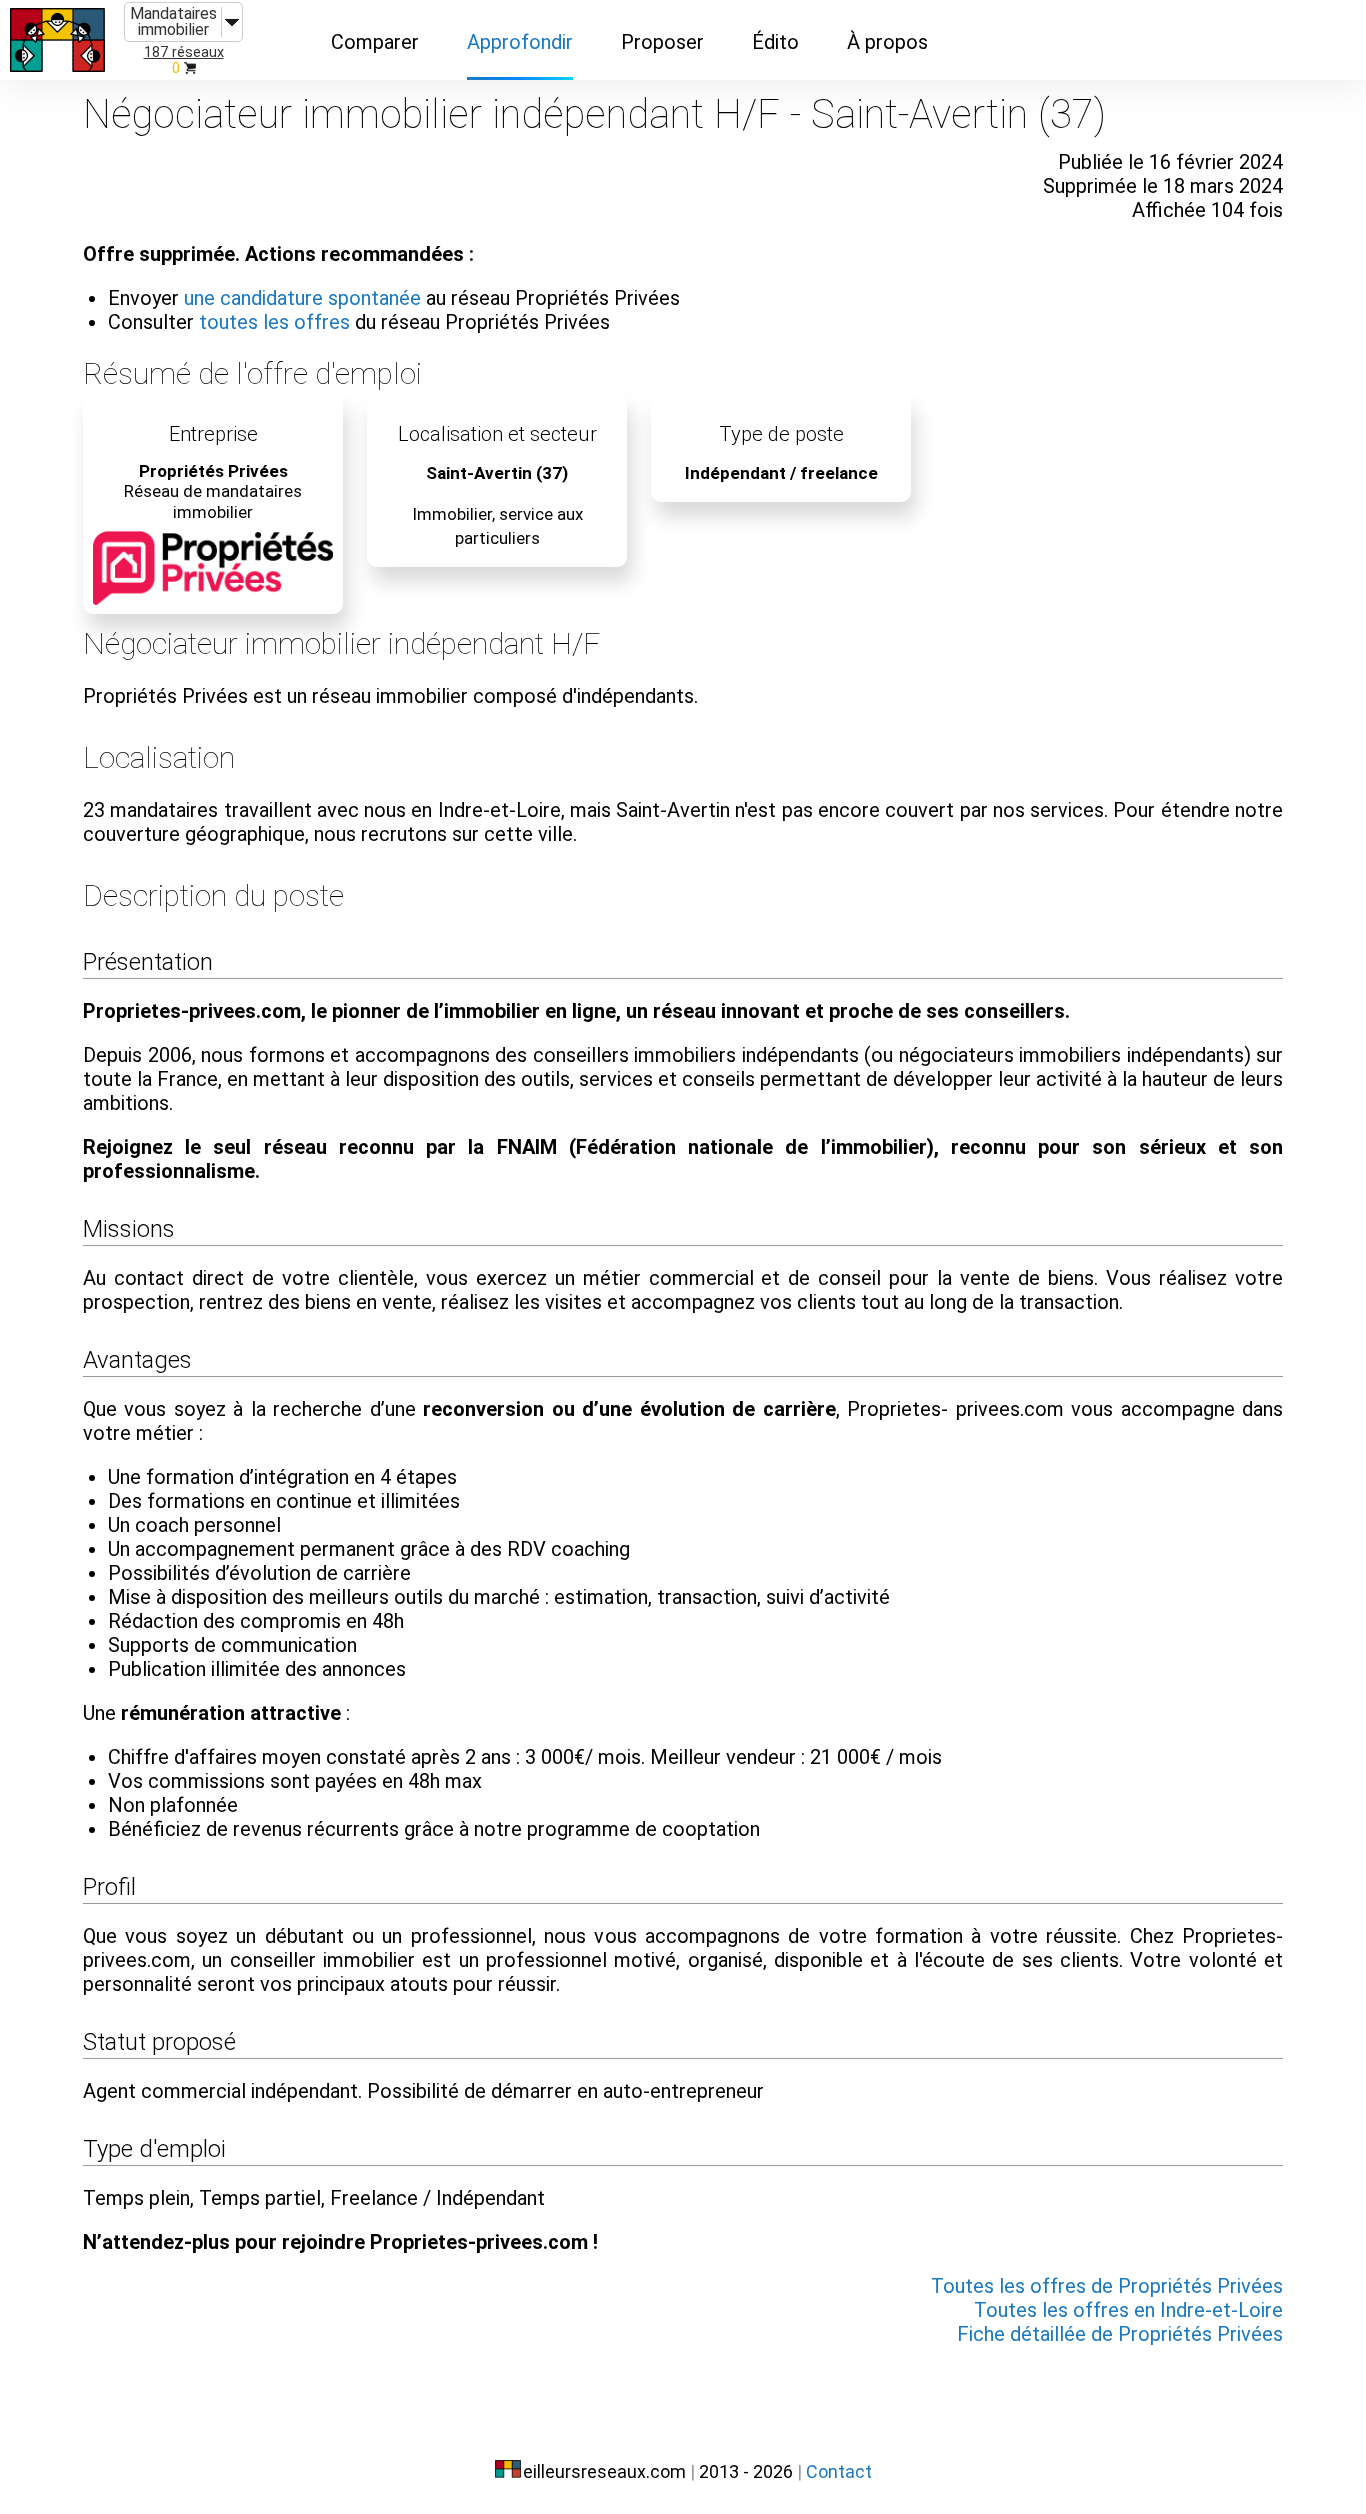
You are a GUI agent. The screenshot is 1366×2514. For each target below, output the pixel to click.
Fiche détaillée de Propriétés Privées (1120, 2334)
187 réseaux (184, 52)
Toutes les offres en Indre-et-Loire (1128, 2310)
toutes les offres (274, 322)
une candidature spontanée (302, 298)
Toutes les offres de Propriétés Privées (1107, 2286)
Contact (839, 2471)
